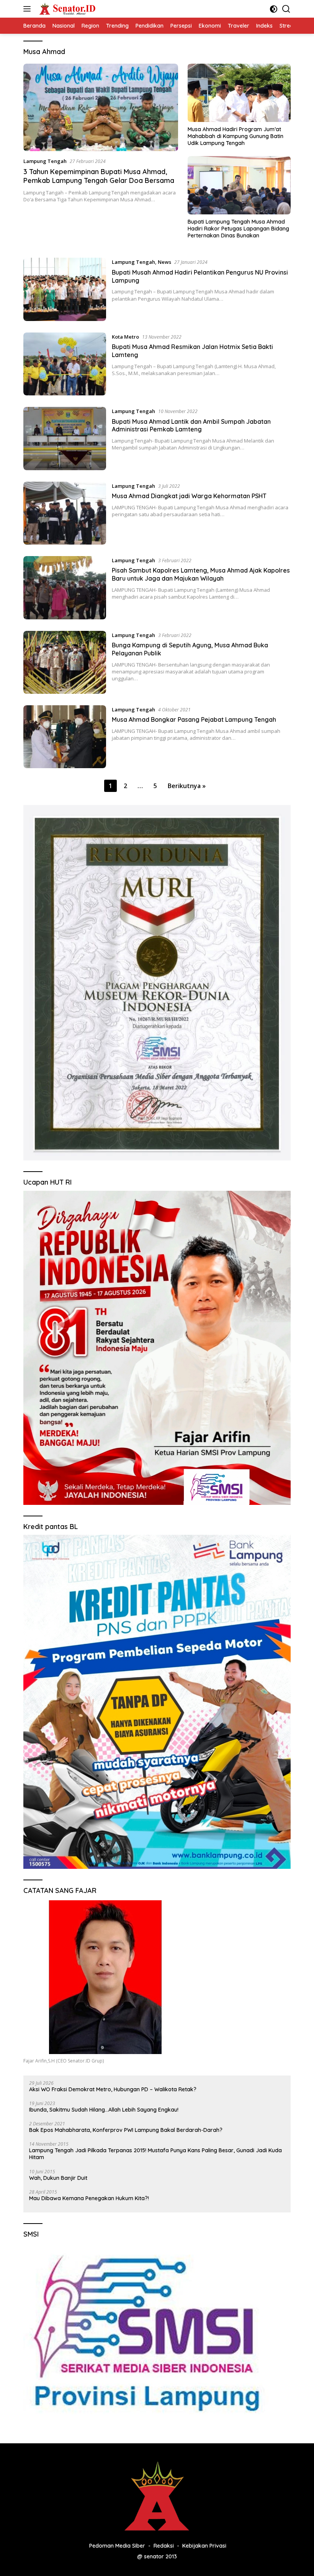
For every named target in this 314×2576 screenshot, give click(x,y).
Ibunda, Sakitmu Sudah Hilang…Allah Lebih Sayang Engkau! (104, 2110)
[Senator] (67, 9)
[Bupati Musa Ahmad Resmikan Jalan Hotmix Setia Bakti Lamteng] (65, 364)
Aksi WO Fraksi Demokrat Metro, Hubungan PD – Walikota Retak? (113, 2089)
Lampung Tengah (45, 161)
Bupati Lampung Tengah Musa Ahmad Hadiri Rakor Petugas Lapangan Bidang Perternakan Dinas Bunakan (238, 229)
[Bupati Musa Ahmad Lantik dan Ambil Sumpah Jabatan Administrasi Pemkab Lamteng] (65, 438)
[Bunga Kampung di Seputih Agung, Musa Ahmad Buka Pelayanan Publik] (65, 662)
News (164, 262)
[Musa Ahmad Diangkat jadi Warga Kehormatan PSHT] (65, 513)
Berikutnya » (187, 786)
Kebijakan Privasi (204, 2546)
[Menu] (29, 9)
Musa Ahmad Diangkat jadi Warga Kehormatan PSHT (189, 496)
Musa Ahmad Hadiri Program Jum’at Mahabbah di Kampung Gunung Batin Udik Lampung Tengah (235, 136)
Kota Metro (125, 337)
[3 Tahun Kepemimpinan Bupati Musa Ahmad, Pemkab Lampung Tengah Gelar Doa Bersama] (101, 107)
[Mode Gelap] (274, 9)
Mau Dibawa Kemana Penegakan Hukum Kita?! (89, 2198)
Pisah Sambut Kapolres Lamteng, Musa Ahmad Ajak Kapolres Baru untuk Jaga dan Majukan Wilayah (201, 574)
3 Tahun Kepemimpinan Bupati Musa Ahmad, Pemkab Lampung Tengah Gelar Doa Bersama (99, 176)
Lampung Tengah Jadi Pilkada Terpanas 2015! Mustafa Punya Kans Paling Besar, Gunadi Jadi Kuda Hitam (155, 2154)
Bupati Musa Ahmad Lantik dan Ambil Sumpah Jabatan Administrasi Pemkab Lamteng (191, 425)
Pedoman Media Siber (117, 2546)
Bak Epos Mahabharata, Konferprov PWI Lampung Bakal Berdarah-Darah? (126, 2130)
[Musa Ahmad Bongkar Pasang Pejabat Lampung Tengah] (65, 737)
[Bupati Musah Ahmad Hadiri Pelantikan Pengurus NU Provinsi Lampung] (65, 289)
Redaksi (164, 2546)
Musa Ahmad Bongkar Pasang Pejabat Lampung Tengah (194, 719)
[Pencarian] (286, 9)
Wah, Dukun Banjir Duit (58, 2178)
